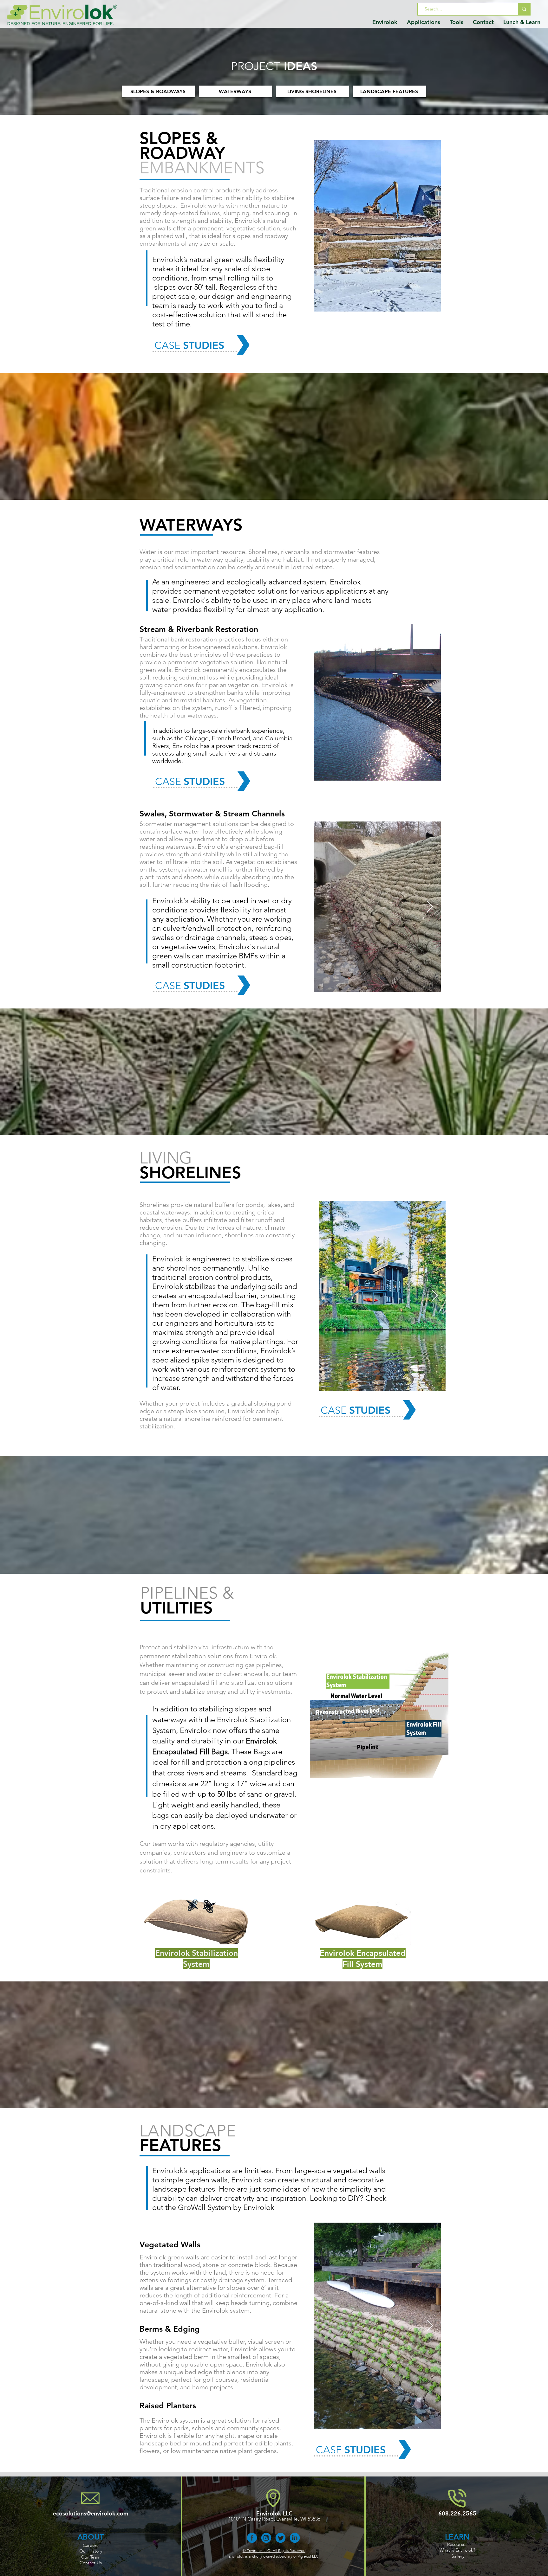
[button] (385, 22)
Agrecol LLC (308, 2556)
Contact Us (91, 2563)
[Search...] (524, 9)
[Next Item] (430, 225)
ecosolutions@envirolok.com (91, 2513)
